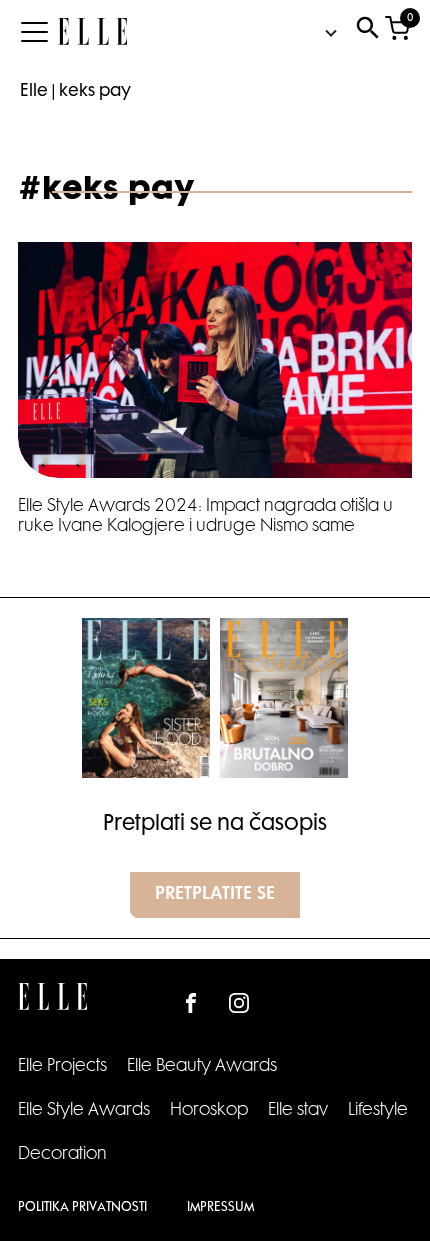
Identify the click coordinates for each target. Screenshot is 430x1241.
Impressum (220, 1208)
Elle (34, 92)
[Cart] (397, 32)
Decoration (62, 1155)
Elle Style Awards (84, 1111)
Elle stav (298, 1111)
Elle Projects (62, 1067)
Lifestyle (378, 1111)
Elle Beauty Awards (202, 1067)
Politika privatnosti (82, 1208)
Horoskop (209, 1111)
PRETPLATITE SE (215, 895)
